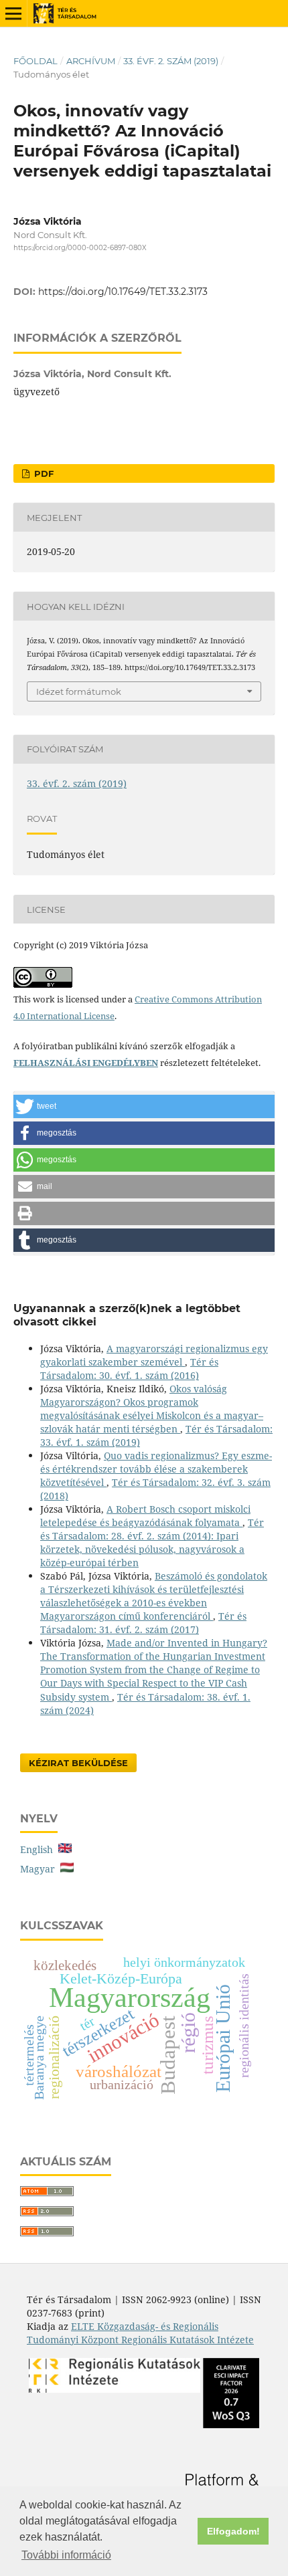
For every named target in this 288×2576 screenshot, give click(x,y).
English (39, 1849)
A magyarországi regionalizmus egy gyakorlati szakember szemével (154, 1355)
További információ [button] (66, 2555)
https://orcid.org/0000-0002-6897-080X (80, 248)
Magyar (40, 1869)
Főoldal (35, 61)
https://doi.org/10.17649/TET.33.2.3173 (123, 292)
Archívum (91, 61)
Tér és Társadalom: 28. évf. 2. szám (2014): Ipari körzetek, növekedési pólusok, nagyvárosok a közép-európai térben (152, 1542)
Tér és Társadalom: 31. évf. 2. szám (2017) (143, 1623)
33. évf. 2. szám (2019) (171, 61)
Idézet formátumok (79, 691)
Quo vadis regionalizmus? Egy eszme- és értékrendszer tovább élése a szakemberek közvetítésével (156, 1469)
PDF (43, 473)
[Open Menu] (13, 13)
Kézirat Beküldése (78, 1763)
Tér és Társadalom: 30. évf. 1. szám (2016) (129, 1369)
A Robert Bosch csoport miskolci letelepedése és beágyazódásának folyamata (145, 1516)
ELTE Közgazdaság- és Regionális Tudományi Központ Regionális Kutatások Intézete (140, 2333)
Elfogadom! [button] (233, 2531)
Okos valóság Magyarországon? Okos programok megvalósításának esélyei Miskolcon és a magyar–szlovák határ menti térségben (152, 1409)
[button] (144, 1106)
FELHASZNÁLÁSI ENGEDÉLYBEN (86, 1063)
